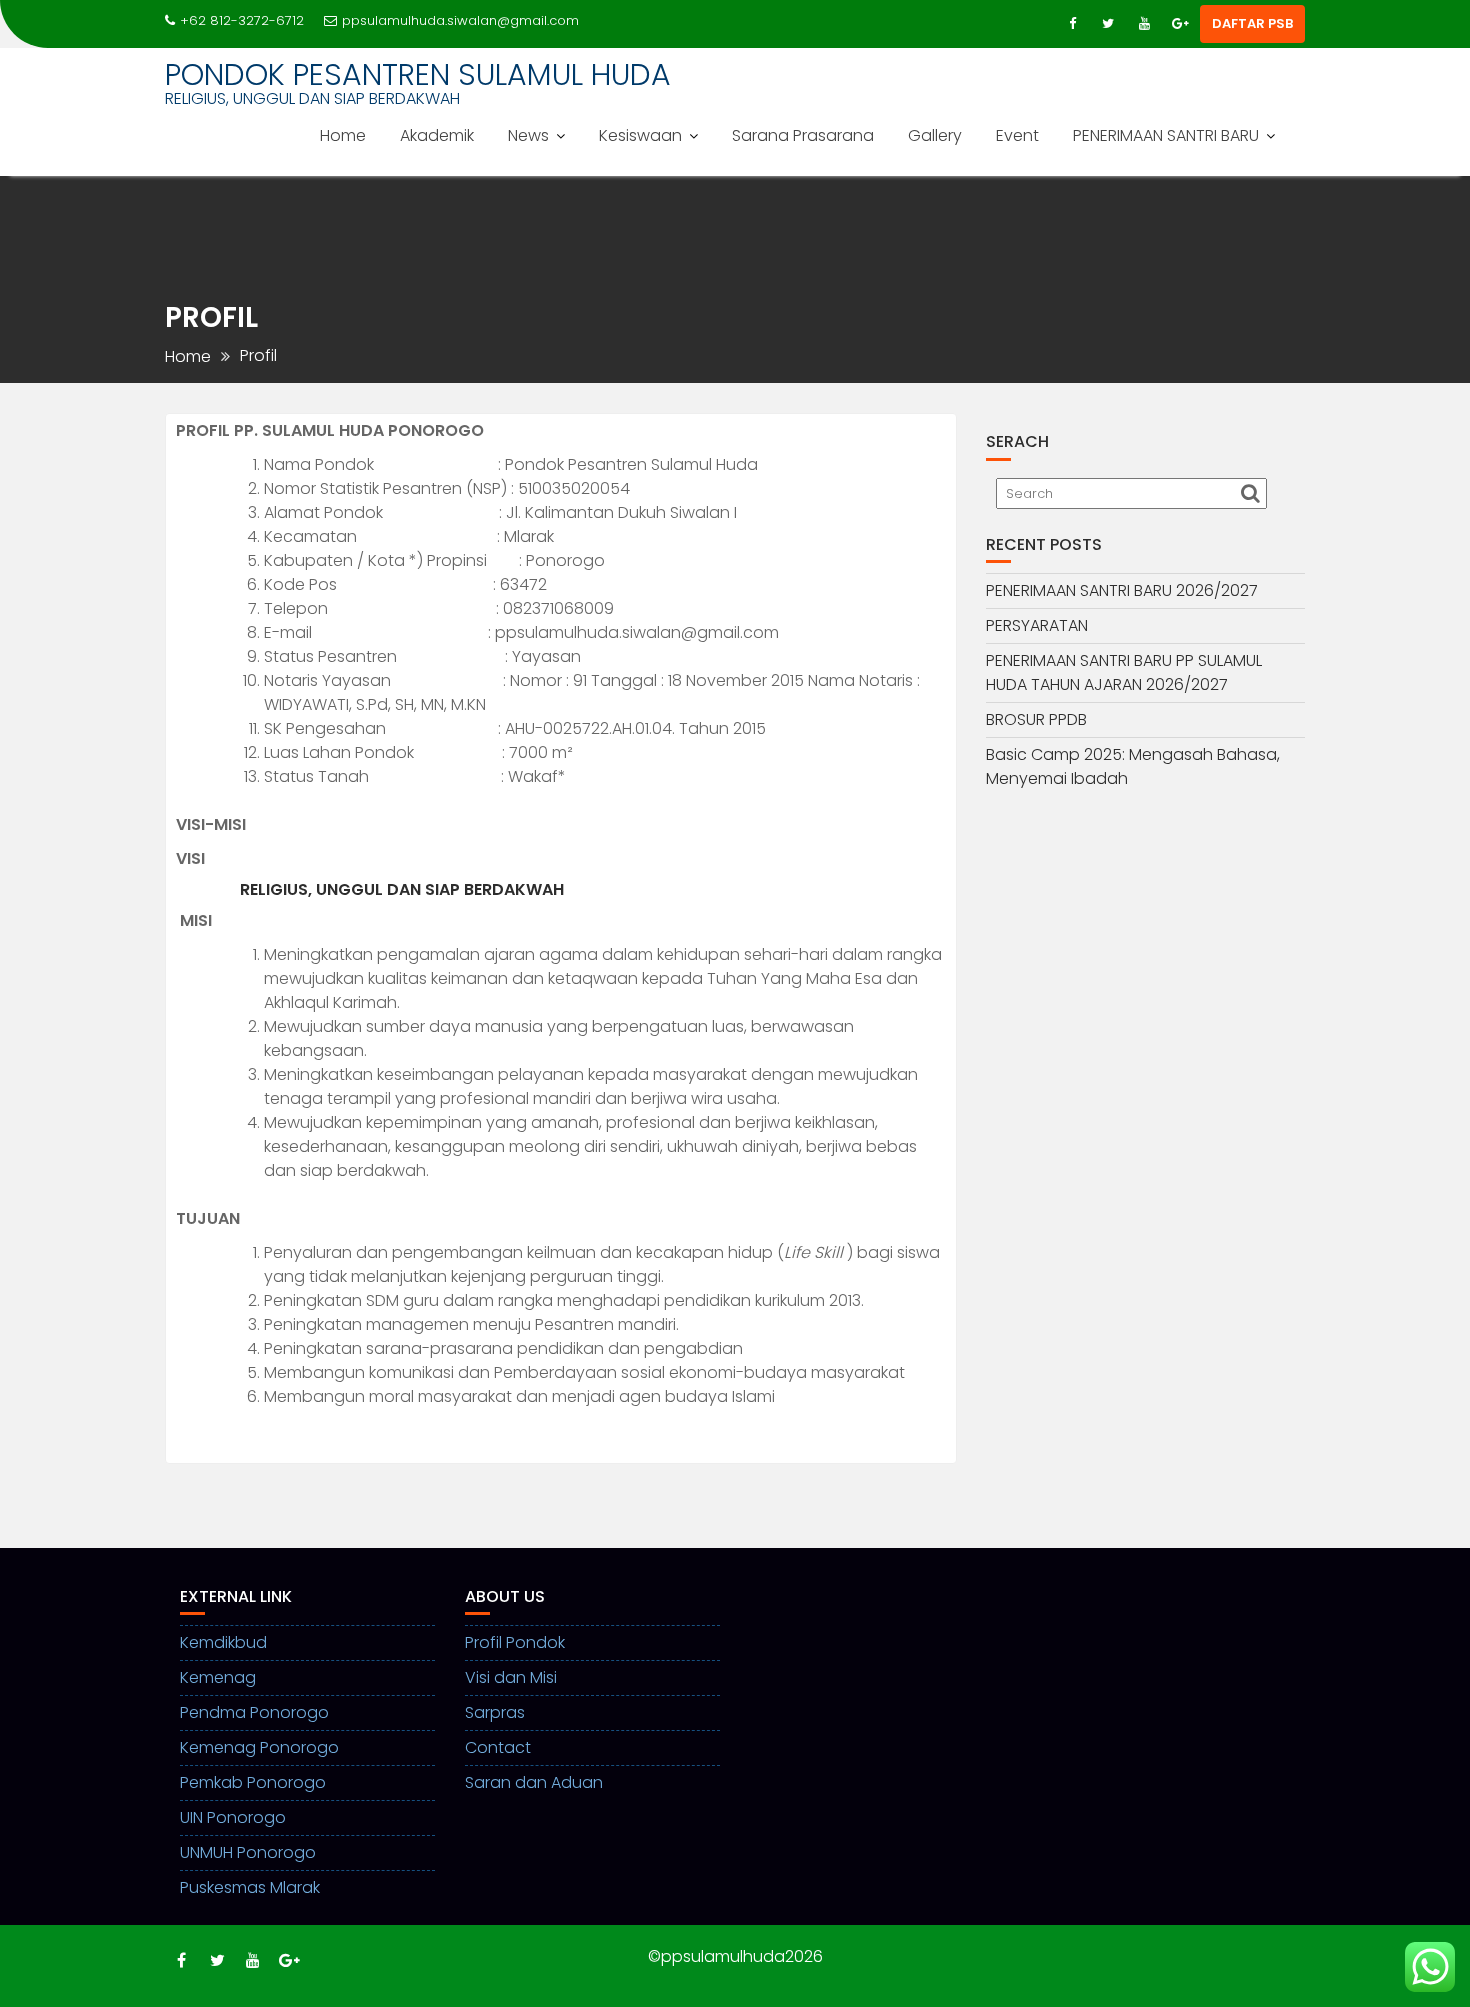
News (528, 135)
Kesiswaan (640, 135)
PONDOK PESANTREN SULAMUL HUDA (418, 74)
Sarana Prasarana (803, 135)
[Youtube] (1144, 24)
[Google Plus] (1180, 24)
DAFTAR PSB (1252, 23)
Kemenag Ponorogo (259, 1747)
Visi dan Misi (511, 1677)
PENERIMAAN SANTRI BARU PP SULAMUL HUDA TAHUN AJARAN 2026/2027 (1124, 672)
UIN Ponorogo (233, 1817)
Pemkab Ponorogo (253, 1782)
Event (1017, 135)
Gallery (935, 135)
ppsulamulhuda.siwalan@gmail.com (460, 20)
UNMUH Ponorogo (248, 1852)
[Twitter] (1108, 24)
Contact (498, 1747)
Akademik (437, 135)
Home (343, 135)
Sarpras (495, 1712)
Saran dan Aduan (534, 1782)
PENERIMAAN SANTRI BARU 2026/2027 (1122, 590)
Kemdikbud (223, 1642)
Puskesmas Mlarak (250, 1887)
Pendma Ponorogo (254, 1712)
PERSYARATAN (1037, 625)
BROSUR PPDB (1036, 719)
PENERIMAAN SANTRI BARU (1166, 135)
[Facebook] (1072, 24)
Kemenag (218, 1677)
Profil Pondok (515, 1642)
